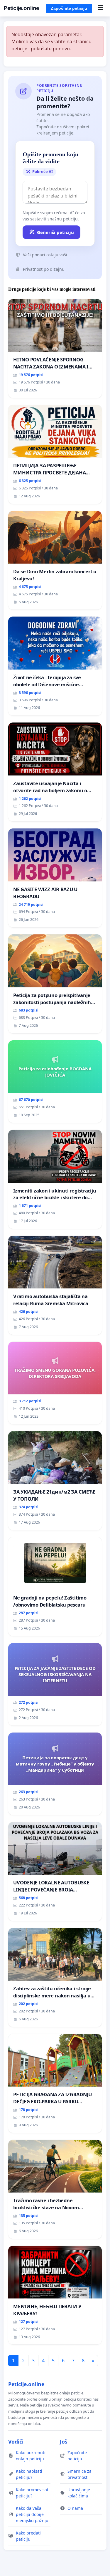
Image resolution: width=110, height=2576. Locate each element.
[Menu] (100, 8)
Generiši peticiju (55, 232)
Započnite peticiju (69, 8)
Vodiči (16, 2442)
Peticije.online (21, 8)
